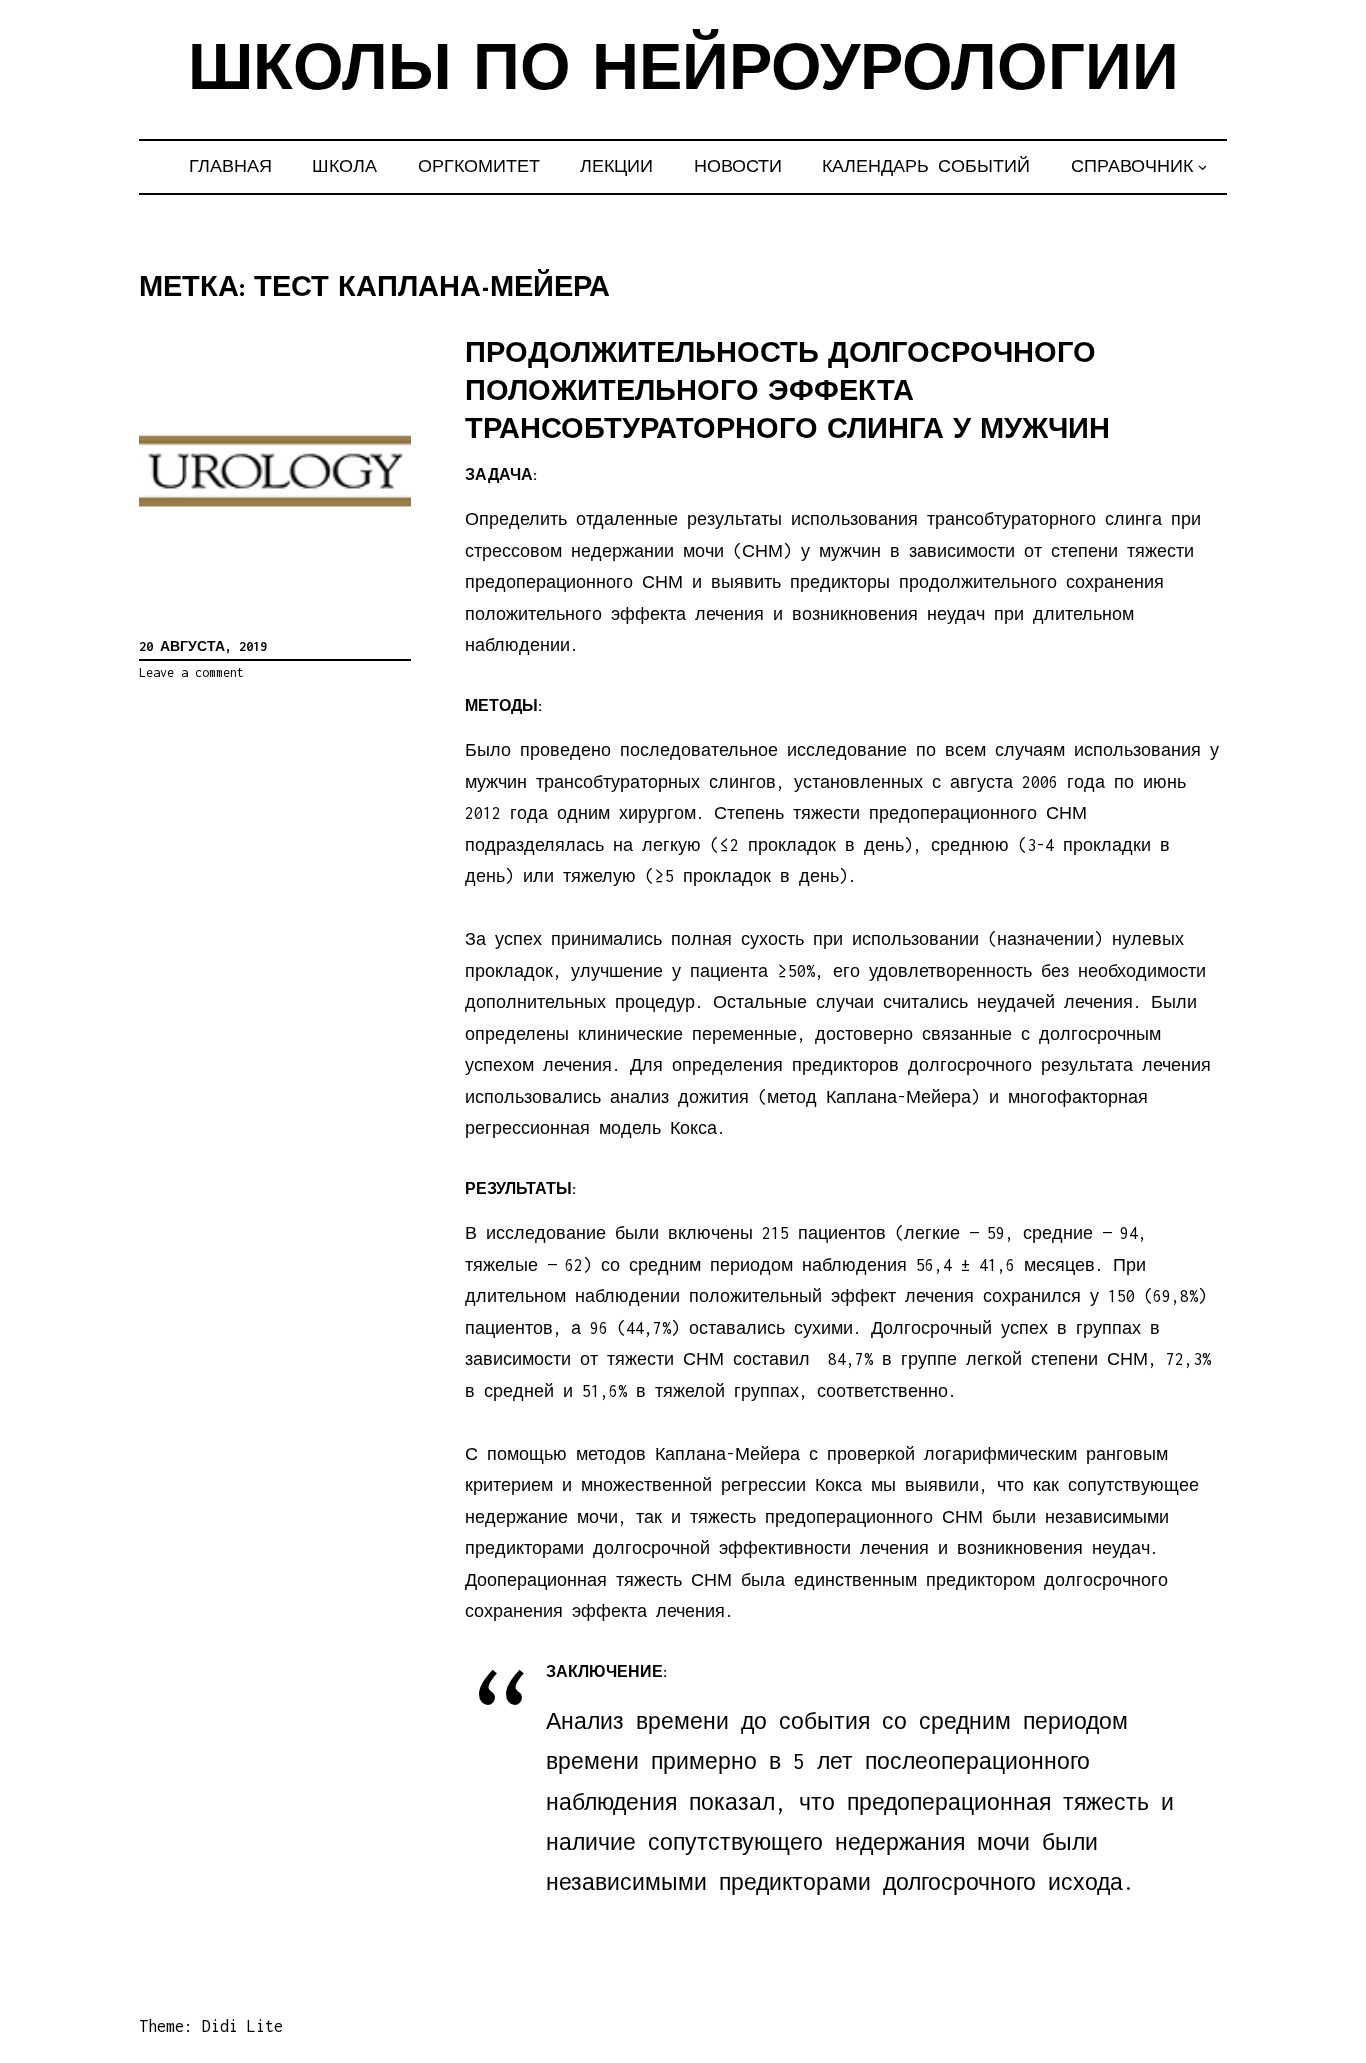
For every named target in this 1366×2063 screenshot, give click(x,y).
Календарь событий (926, 166)
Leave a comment (191, 672)
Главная (230, 166)
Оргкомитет (479, 166)
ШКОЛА (344, 166)
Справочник (1132, 166)
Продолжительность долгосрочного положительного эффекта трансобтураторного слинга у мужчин (787, 392)
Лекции (616, 166)
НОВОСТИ (738, 166)
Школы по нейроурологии (683, 72)
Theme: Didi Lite (211, 2026)
